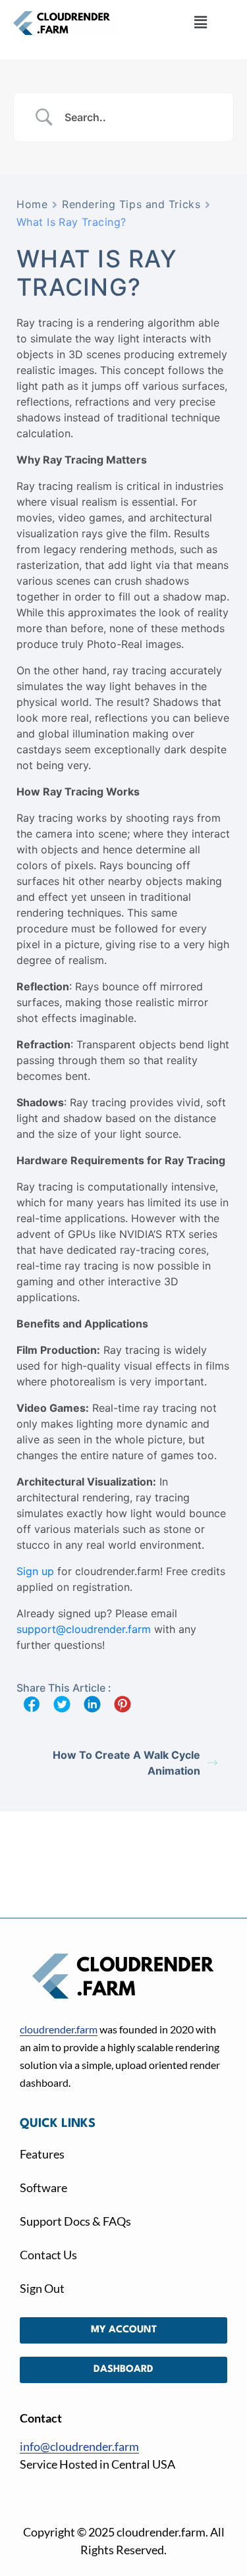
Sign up (35, 1571)
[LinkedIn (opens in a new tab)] (92, 1704)
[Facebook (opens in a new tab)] (32, 1704)
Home (32, 204)
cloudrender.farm (59, 2029)
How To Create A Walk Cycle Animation (126, 1763)
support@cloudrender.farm (84, 1629)
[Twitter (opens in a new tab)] (62, 1704)
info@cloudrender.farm (79, 2446)
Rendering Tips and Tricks (131, 204)
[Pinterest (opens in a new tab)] (123, 1704)
